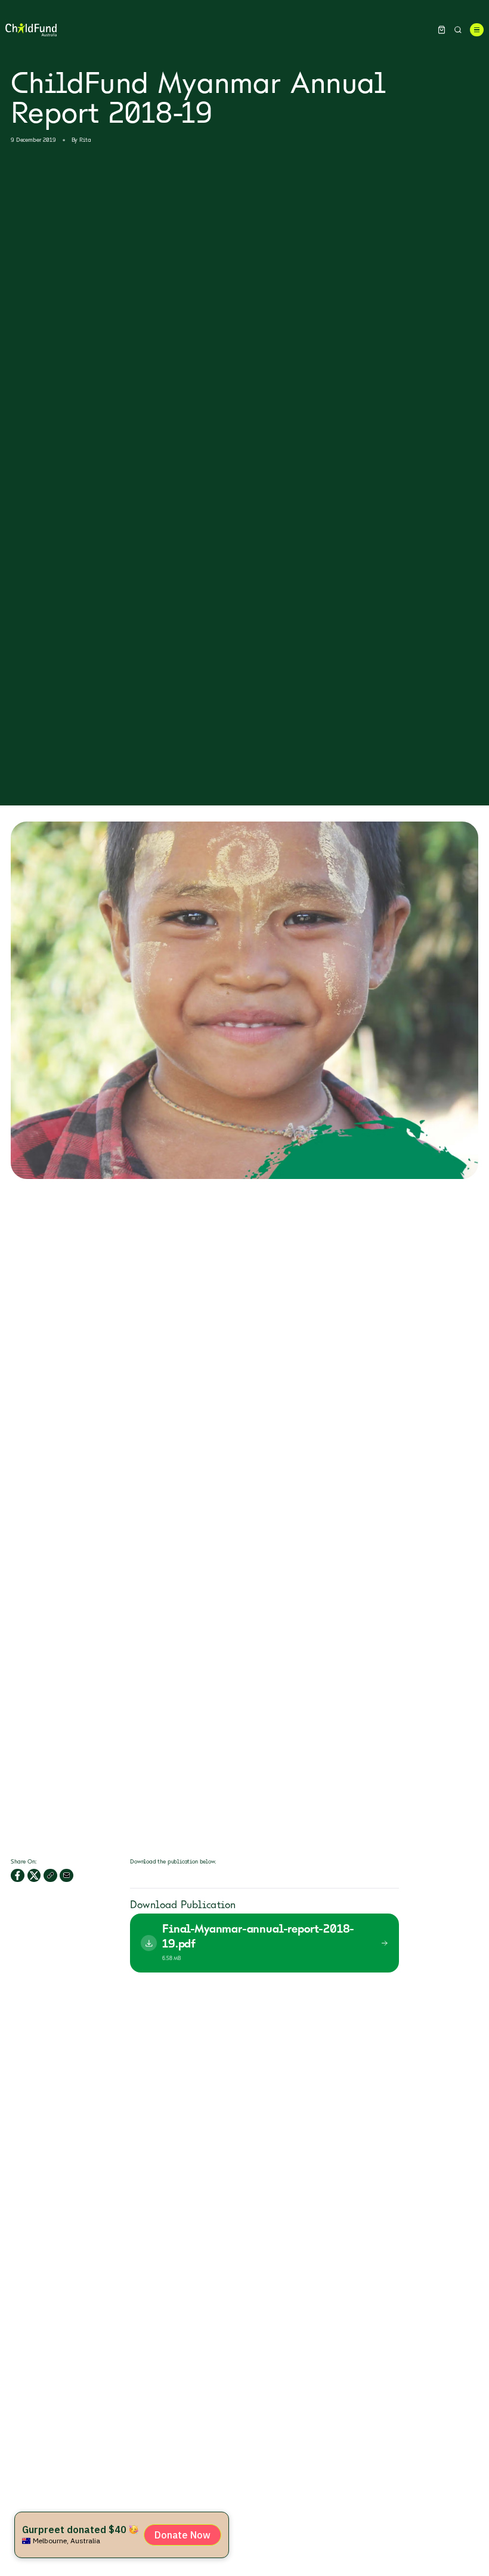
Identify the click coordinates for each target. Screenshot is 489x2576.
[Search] (458, 30)
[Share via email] (66, 1876)
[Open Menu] (477, 30)
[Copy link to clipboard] (50, 1876)
